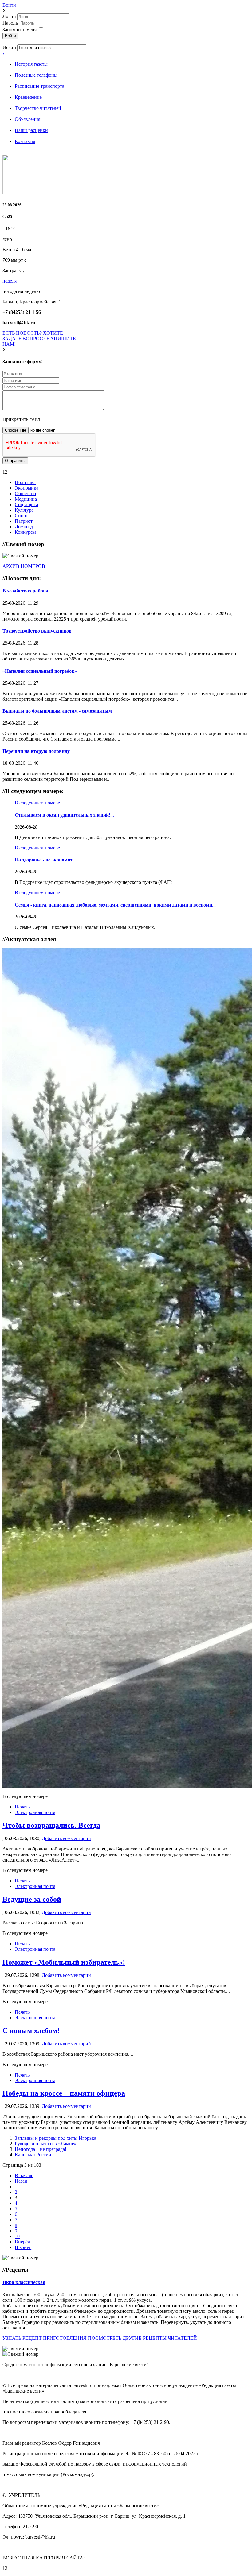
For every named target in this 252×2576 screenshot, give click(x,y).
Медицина (26, 499)
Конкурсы (25, 532)
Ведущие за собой (32, 1899)
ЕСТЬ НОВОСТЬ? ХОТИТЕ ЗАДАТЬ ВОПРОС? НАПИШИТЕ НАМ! (39, 339)
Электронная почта (35, 1812)
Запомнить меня (20, 30)
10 (17, 2236)
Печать (22, 1807)
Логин (9, 16)
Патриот (24, 521)
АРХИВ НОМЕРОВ (24, 566)
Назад (21, 2181)
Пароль (11, 23)
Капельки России (33, 2155)
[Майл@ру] (8, 42)
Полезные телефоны (36, 75)
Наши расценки (31, 130)
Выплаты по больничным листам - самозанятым (57, 711)
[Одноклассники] (10, 42)
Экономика (27, 488)
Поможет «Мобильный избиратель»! (64, 1962)
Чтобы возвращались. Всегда (51, 1825)
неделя (10, 281)
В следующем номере (37, 803)
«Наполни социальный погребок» (40, 671)
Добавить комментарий (66, 1838)
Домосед (24, 527)
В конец (23, 2247)
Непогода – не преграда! (41, 2149)
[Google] (6, 42)
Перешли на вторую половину (36, 751)
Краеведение (28, 97)
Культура (24, 510)
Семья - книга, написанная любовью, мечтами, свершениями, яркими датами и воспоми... (115, 905)
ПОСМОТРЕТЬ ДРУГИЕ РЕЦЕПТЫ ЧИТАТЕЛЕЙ (142, 2338)
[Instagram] (18, 42)
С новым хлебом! (31, 2031)
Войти (9, 5)
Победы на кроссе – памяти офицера (64, 2093)
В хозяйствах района (25, 591)
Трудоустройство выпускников (37, 631)
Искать (10, 47)
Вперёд (22, 2242)
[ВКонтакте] (13, 42)
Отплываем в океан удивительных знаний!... (64, 815)
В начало (24, 2176)
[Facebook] (3, 42)
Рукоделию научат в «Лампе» (46, 2144)
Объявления (28, 119)
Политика (25, 482)
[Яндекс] (15, 42)
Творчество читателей (38, 108)
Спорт (21, 516)
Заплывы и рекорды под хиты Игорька (55, 2138)
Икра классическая (24, 2282)
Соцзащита (26, 504)
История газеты (31, 64)
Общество (25, 493)
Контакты (25, 141)
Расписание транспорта (39, 86)
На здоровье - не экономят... (45, 860)
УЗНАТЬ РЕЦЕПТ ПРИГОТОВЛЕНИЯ (45, 2338)
